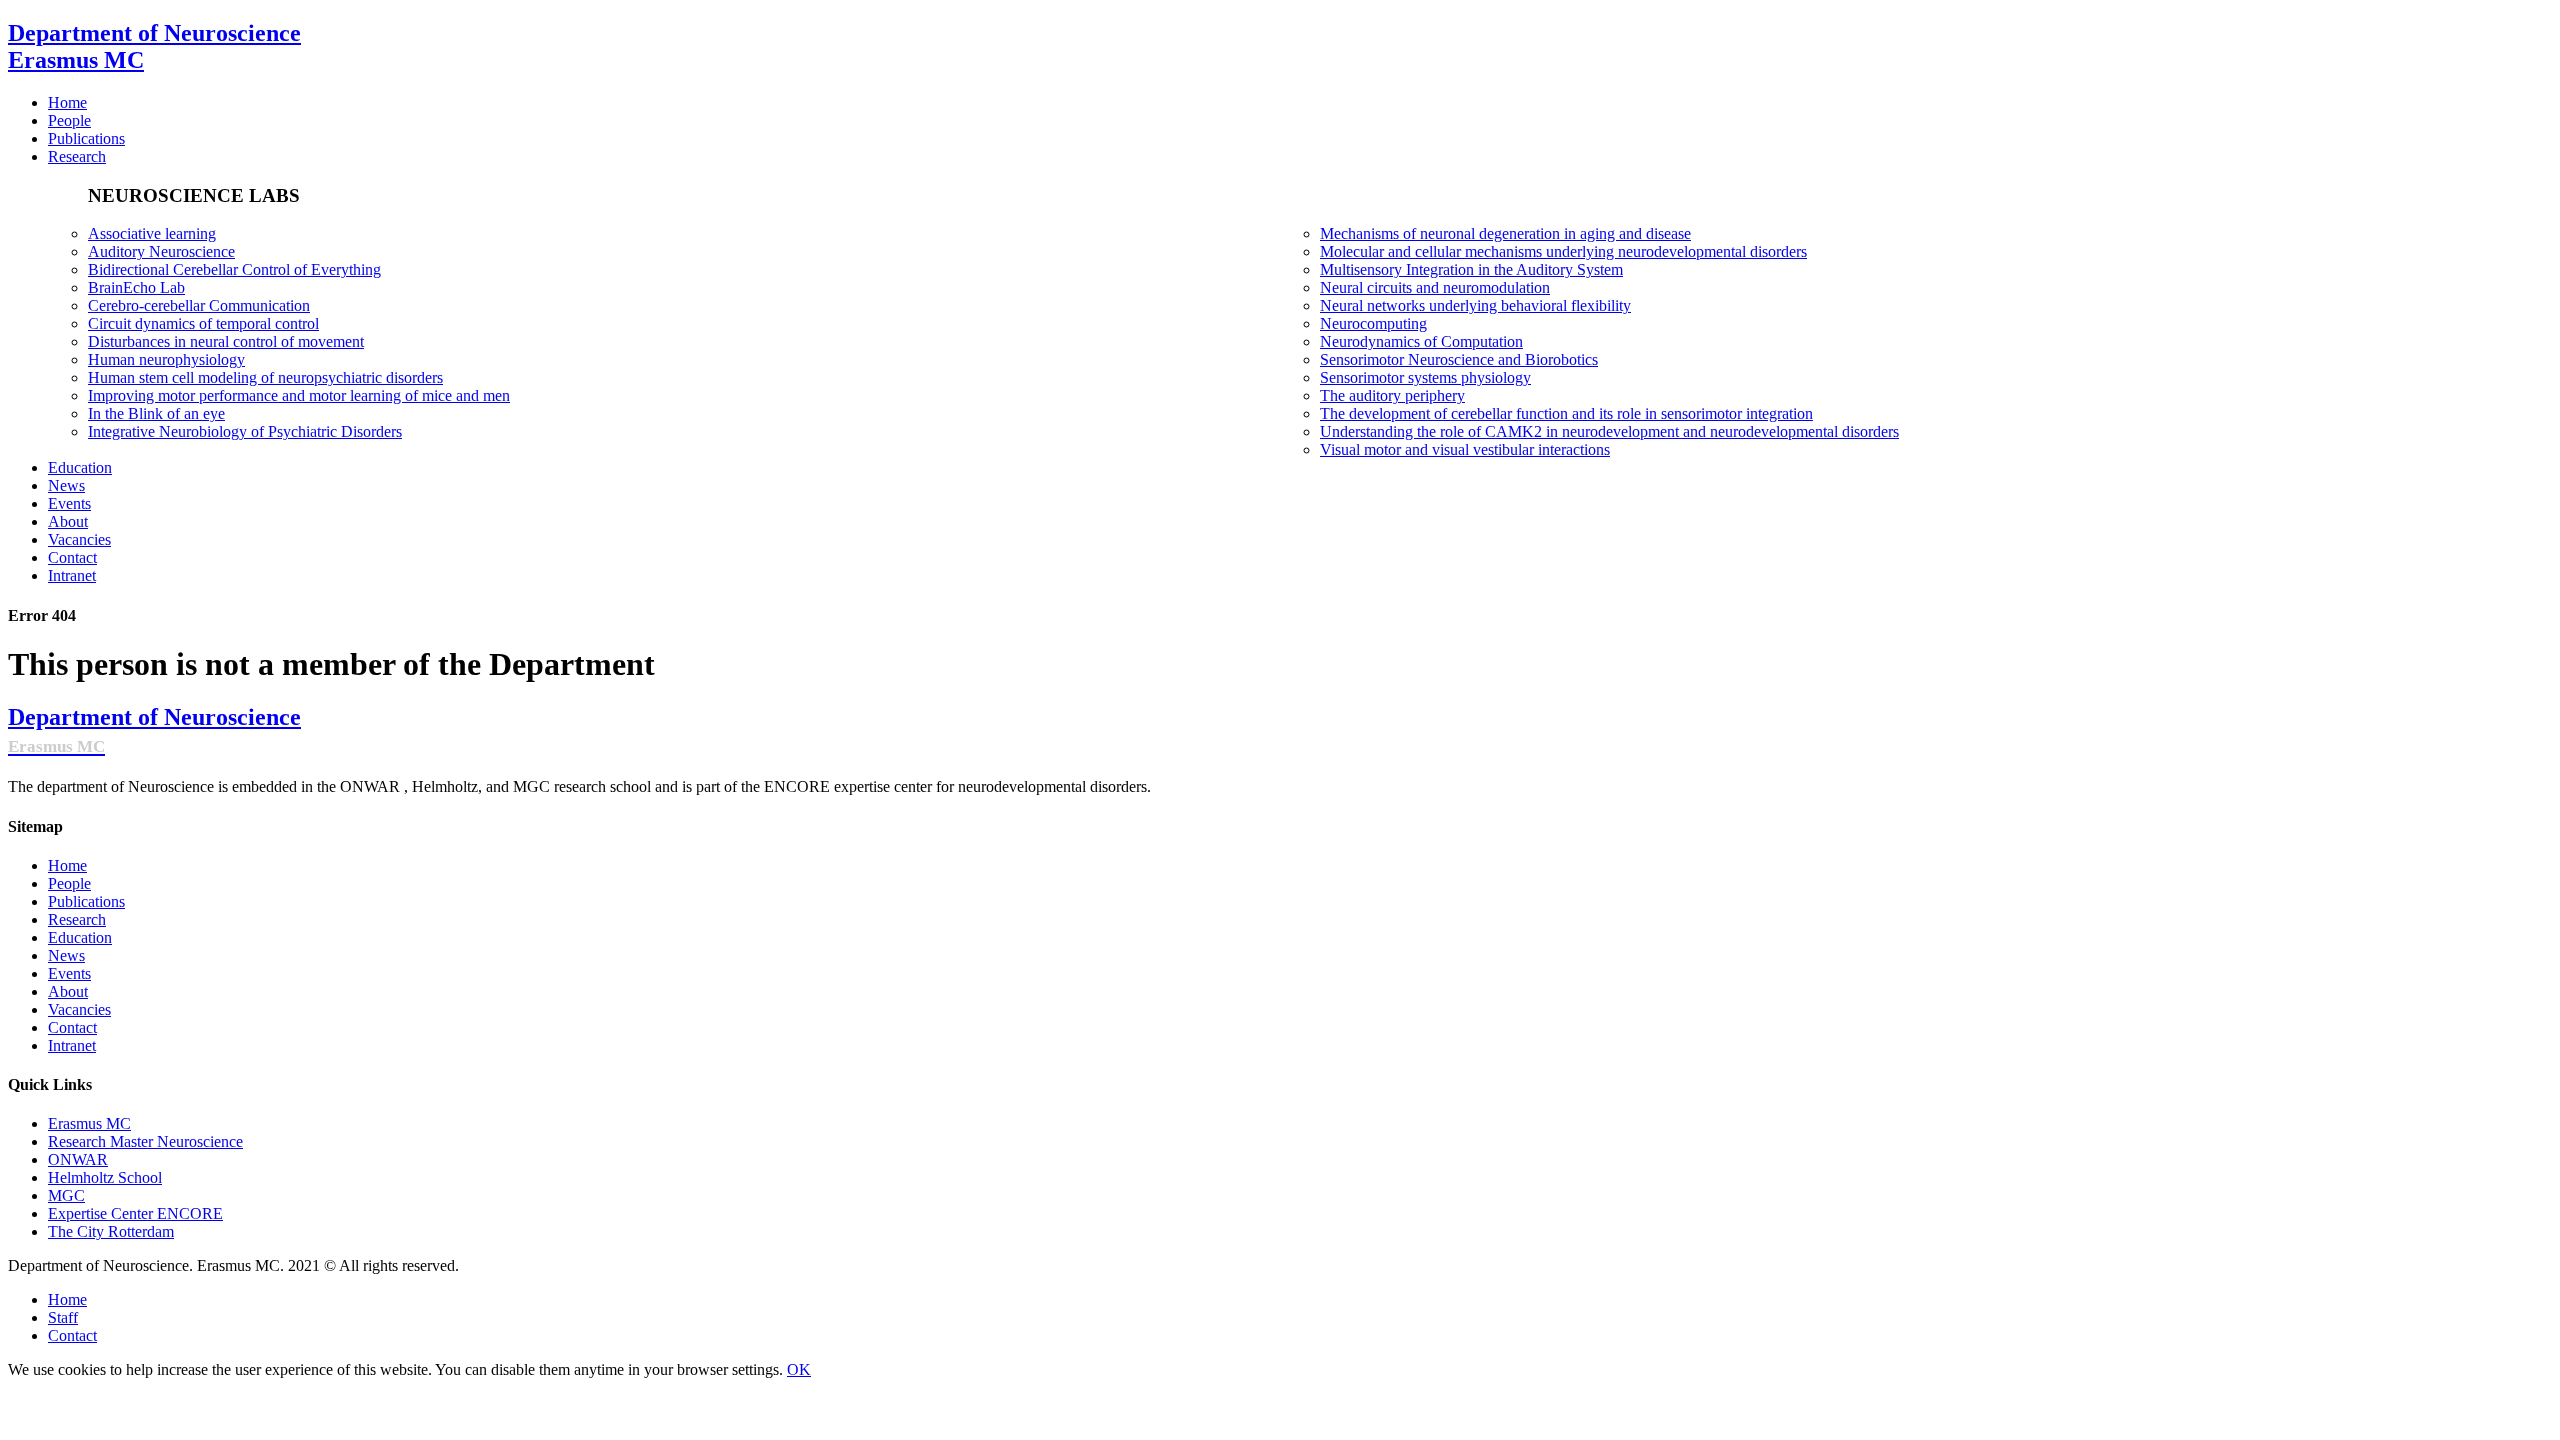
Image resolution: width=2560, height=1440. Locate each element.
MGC (66, 1195)
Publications (86, 901)
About (68, 991)
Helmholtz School (105, 1177)
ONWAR (78, 1159)
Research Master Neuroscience (145, 1141)
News (66, 955)
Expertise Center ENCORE (135, 1213)
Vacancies (79, 1009)
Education (80, 937)
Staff (63, 1317)
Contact (72, 1027)
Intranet (72, 1045)
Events (69, 973)
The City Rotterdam (111, 1231)
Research (77, 919)
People (69, 883)
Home (67, 865)
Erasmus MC (89, 1123)
